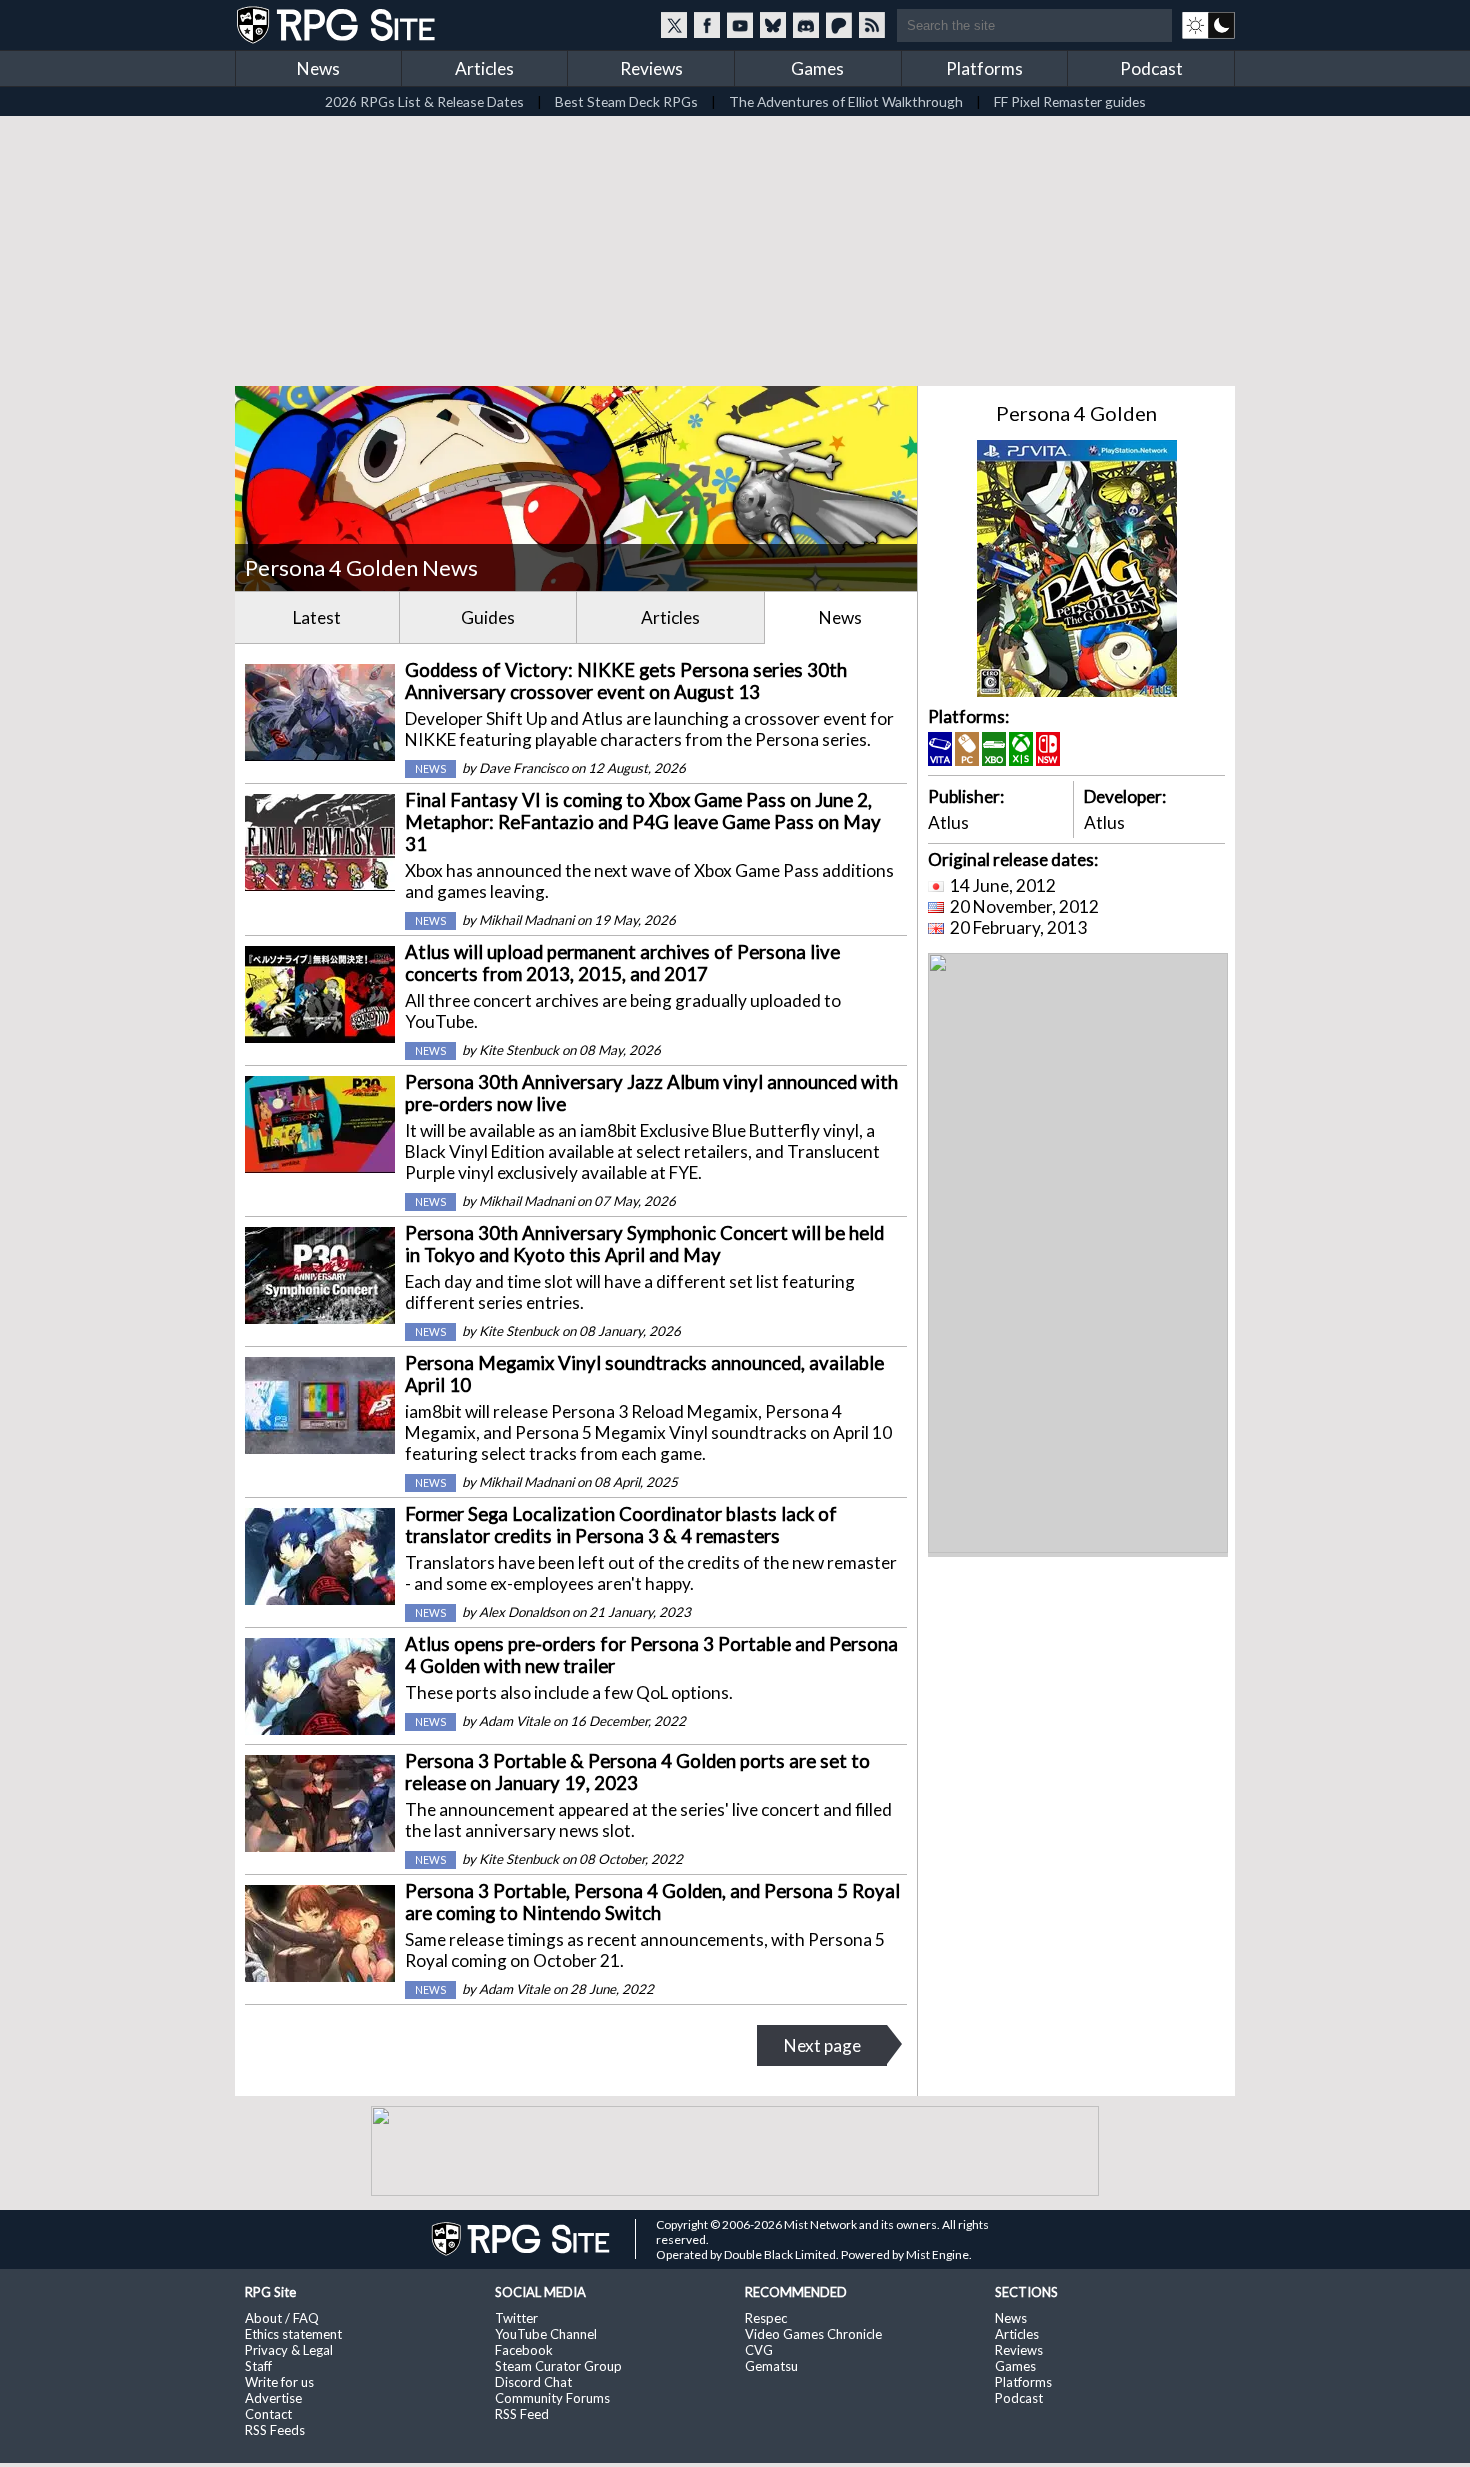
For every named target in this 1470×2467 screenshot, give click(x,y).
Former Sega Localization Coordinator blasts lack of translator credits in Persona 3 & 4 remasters (621, 1525)
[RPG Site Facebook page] (707, 25)
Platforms (984, 68)
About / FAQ (282, 2318)
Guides (488, 617)
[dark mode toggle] (1208, 25)
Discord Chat (533, 2382)
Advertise (273, 2398)
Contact (268, 2414)
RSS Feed (522, 2414)
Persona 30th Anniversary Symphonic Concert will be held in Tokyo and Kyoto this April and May (644, 1244)
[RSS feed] (872, 25)
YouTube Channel (546, 2334)
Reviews (651, 68)
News (318, 68)
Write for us (279, 2382)
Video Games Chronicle (813, 2334)
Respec (766, 2318)
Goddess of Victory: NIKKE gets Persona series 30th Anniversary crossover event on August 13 (626, 681)
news (430, 769)
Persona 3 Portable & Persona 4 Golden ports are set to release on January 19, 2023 (637, 1772)
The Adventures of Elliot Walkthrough (846, 101)
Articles (484, 68)
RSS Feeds (275, 2430)
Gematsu (771, 2366)
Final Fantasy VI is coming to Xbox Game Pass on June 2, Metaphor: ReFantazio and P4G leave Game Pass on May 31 (643, 822)
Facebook (524, 2350)
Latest (317, 617)
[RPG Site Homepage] (338, 25)
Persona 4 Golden (1076, 413)
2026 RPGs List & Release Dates (424, 101)
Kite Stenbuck (519, 1050)
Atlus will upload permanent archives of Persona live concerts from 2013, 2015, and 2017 (622, 963)
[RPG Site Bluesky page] (773, 25)
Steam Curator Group (558, 2366)
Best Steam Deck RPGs (626, 101)
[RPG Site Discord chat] (806, 25)
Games (817, 68)
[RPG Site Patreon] (839, 25)
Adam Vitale (514, 1721)
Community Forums (552, 2398)
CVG (759, 2350)
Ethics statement (293, 2334)
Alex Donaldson (524, 1612)
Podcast (1151, 68)
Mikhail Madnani (526, 920)
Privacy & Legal (289, 2350)
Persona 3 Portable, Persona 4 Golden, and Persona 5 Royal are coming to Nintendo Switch (652, 1902)
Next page (822, 2045)
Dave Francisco (523, 768)
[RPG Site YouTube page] (740, 25)
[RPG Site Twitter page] (674, 25)
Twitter (516, 2318)
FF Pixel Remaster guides (1070, 101)
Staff (258, 2366)
